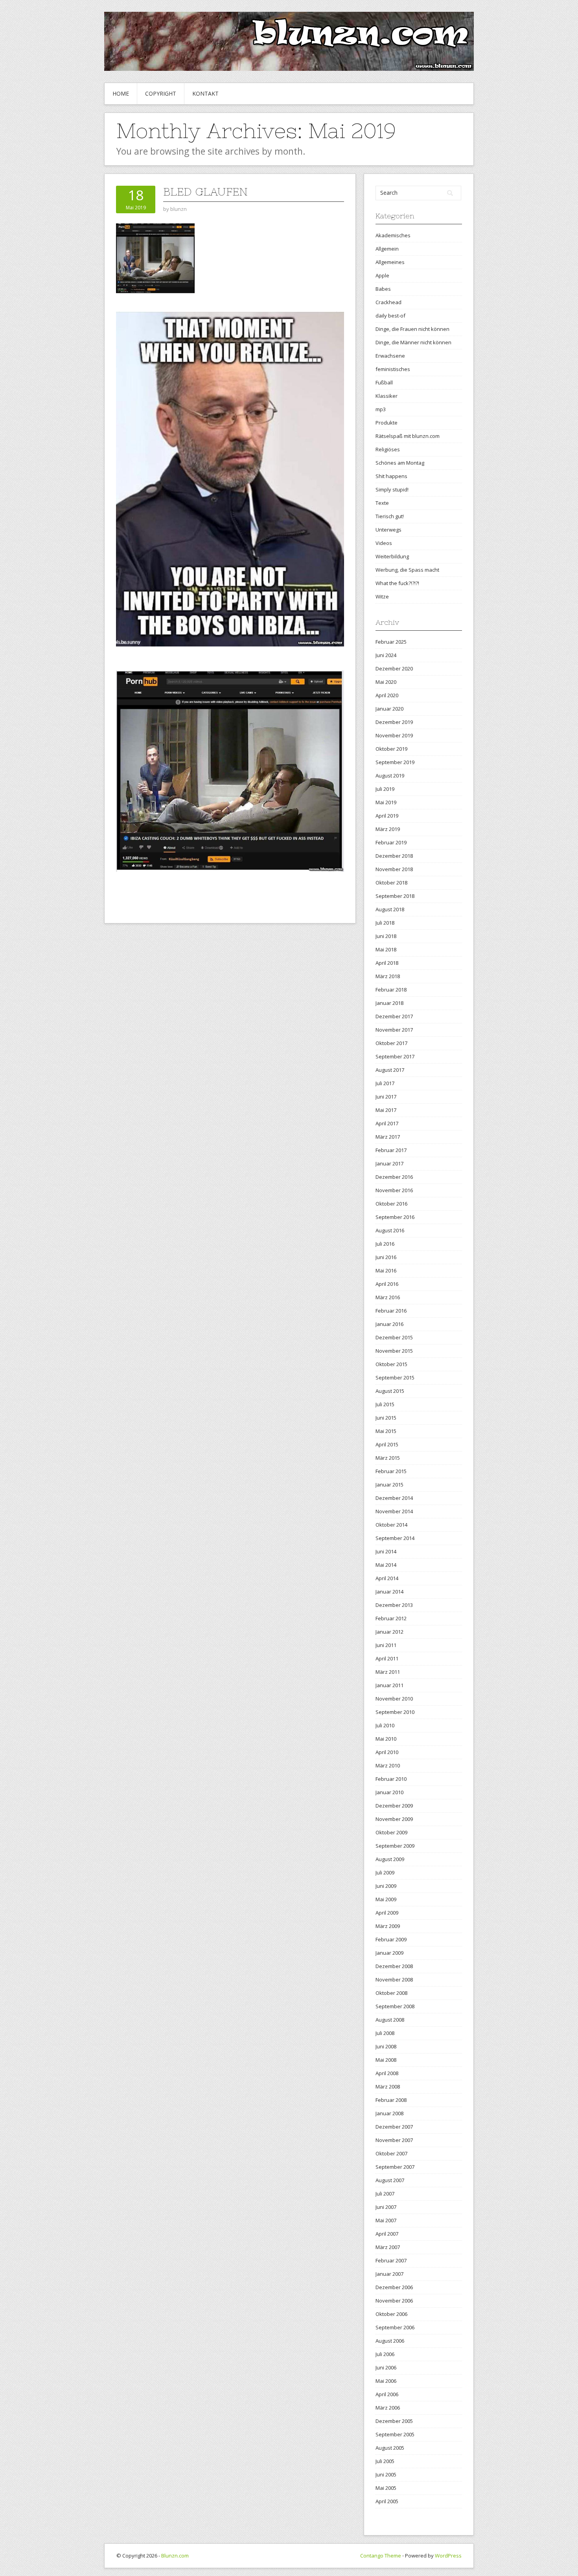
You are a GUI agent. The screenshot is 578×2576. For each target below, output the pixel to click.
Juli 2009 (385, 1872)
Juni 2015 (386, 1418)
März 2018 (388, 976)
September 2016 (395, 1217)
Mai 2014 (386, 1565)
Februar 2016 (391, 1311)
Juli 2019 (385, 789)
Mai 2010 (386, 1739)
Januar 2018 (389, 1003)
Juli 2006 (385, 2354)
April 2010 (387, 1752)
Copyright (161, 93)
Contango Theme (381, 2556)
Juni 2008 (386, 2046)
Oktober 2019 (391, 749)
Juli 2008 (385, 2033)
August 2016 (390, 1230)
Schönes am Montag (400, 463)
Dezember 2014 (394, 1498)
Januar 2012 (389, 1632)
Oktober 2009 (391, 1832)
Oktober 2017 (391, 1043)
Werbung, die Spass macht (407, 570)
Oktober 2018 (391, 883)
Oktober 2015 (391, 1364)
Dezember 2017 (394, 1016)
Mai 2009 (386, 1899)
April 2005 (387, 2501)
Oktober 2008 (391, 1993)
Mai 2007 (386, 2220)
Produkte (387, 423)
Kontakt (205, 93)
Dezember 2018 (394, 856)
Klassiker (387, 396)
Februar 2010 (391, 1779)
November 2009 (394, 1819)
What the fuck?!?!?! (397, 583)
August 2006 (390, 2341)
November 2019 (394, 735)
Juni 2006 (386, 2367)
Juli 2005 (385, 2461)
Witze (382, 596)
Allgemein (387, 249)
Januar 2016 (389, 1324)
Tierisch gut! (390, 516)
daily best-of (390, 316)
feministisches (393, 369)
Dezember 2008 (394, 1966)
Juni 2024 (386, 655)
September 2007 (395, 2167)
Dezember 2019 (394, 722)
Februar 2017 (391, 1150)
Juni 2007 (386, 2207)
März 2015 (388, 1458)
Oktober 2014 (391, 1525)
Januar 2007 (389, 2274)
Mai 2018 (386, 949)
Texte (382, 503)
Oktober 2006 (391, 2314)
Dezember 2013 (394, 1605)
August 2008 (390, 2020)
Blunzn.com (175, 2556)
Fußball (384, 382)
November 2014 (394, 1511)
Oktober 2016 (391, 1204)
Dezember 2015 (394, 1337)
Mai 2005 (386, 2488)
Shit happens (391, 476)
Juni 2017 (386, 1097)
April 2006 (387, 2394)
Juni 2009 (386, 1886)
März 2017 (388, 1137)
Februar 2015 (391, 1471)
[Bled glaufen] (155, 258)
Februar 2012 (391, 1618)
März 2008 (388, 2087)
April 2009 (387, 1913)
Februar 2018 (391, 990)
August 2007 (390, 2180)
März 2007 (388, 2247)
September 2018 (395, 896)
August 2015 (390, 1391)
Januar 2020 (389, 709)
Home (121, 93)
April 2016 (387, 1284)
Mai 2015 (386, 1431)
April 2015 (387, 1444)
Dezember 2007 (394, 2127)
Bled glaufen (205, 192)
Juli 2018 (385, 923)
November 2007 (394, 2140)
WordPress (448, 2556)
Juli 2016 (385, 1244)
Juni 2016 (386, 1257)
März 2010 (388, 1765)
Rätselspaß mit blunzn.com (408, 436)
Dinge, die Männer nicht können (413, 342)
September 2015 (395, 1378)
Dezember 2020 (394, 668)
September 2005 (395, 2434)
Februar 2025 (391, 642)
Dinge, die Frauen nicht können (412, 329)
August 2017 (390, 1070)
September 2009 (395, 1846)
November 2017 (394, 1030)
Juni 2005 (386, 2474)
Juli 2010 (385, 1725)
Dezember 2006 (394, 2287)
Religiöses (388, 449)
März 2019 (388, 829)
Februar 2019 (391, 842)
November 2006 (394, 2301)
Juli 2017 (385, 1083)
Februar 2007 (391, 2260)
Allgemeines (390, 262)
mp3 (381, 409)
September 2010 (395, 1712)
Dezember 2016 (394, 1177)
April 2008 (387, 2073)
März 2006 (388, 2408)
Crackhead (388, 302)
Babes (383, 289)
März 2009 (388, 1926)
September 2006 (395, 2327)
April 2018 (387, 963)
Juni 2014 (386, 1551)
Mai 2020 (386, 682)
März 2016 (388, 1297)
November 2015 (394, 1351)
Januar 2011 (389, 1685)
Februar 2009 (391, 1939)
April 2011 (387, 1658)
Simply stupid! (392, 489)
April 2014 (387, 1578)
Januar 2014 (389, 1592)
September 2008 (395, 2006)
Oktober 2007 (391, 2153)
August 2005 (390, 2448)
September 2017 (395, 1056)
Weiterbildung (392, 556)
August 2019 (390, 776)
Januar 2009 (389, 1953)
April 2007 (387, 2234)
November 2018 (394, 869)
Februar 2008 (391, 2100)
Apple (382, 275)
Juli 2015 (385, 1404)
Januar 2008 (389, 2113)
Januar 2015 (389, 1485)
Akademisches (393, 235)
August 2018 (390, 909)
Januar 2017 (389, 1163)
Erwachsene (390, 356)
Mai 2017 (386, 1110)
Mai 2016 (386, 1270)
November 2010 (394, 1699)
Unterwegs (388, 530)
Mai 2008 (386, 2060)
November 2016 (394, 1190)
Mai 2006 (386, 2381)
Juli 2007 (385, 2194)
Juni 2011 (386, 1645)
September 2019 (395, 762)
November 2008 (394, 1980)
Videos (384, 543)
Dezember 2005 (394, 2421)
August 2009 (390, 1859)
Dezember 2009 (394, 1806)
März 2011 (388, 1672)
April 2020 (387, 695)
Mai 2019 (386, 802)
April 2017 (387, 1123)
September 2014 (395, 1538)
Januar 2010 (389, 1792)
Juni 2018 (386, 936)
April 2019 (387, 816)
